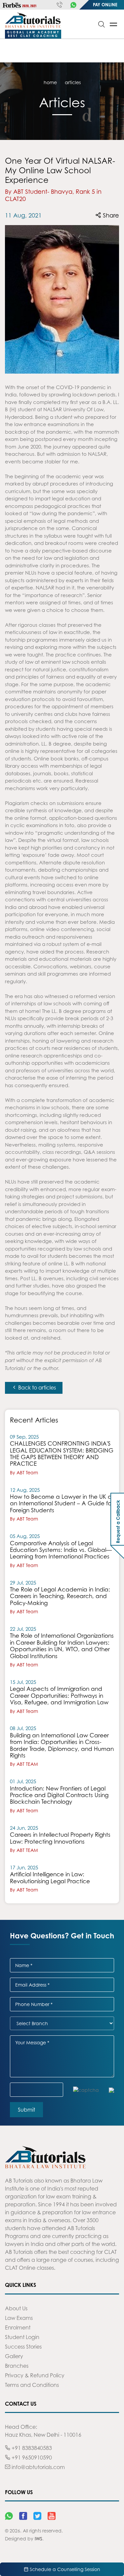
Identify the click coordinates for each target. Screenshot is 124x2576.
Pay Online (105, 5)
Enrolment (18, 2327)
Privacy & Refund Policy (35, 2375)
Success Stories (23, 2347)
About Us (16, 2308)
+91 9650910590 (31, 2458)
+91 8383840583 (31, 2448)
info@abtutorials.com (38, 2467)
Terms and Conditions (32, 2385)
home (50, 82)
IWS (39, 2539)
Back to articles (36, 1388)
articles (73, 82)
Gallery (14, 2356)
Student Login (22, 2337)
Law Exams (19, 2318)
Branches (17, 2366)
